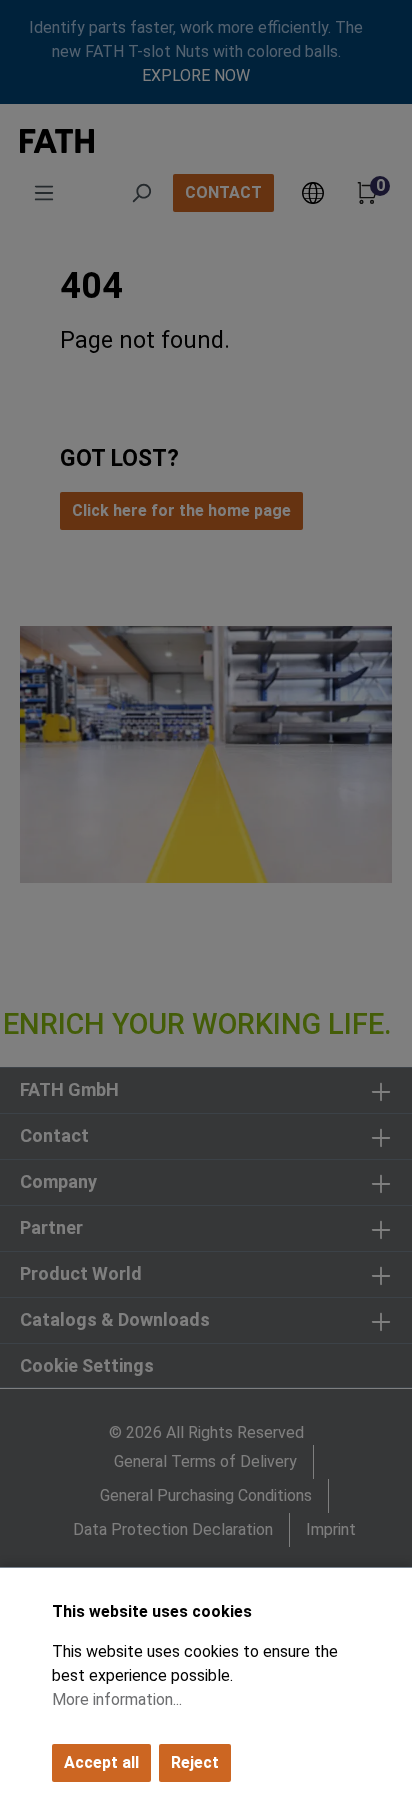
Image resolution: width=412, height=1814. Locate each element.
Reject (195, 1762)
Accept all (101, 1762)
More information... (117, 1699)
